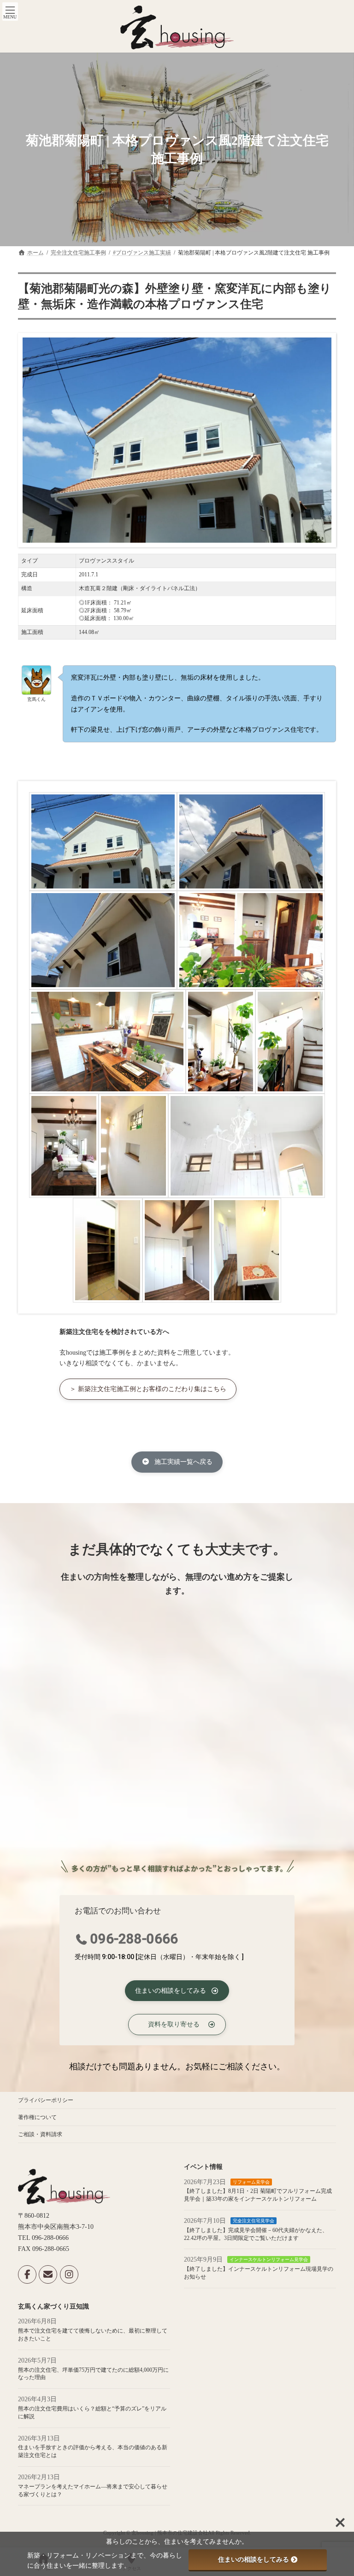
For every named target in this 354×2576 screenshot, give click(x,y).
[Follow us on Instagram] (69, 2275)
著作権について (37, 2117)
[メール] (48, 2275)
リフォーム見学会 (251, 2182)
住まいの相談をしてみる (254, 2559)
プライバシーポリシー (46, 2100)
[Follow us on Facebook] (27, 2275)
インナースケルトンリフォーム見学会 (269, 2260)
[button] (148, 1389)
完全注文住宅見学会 (254, 2221)
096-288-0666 (134, 1939)
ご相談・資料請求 (40, 2134)
